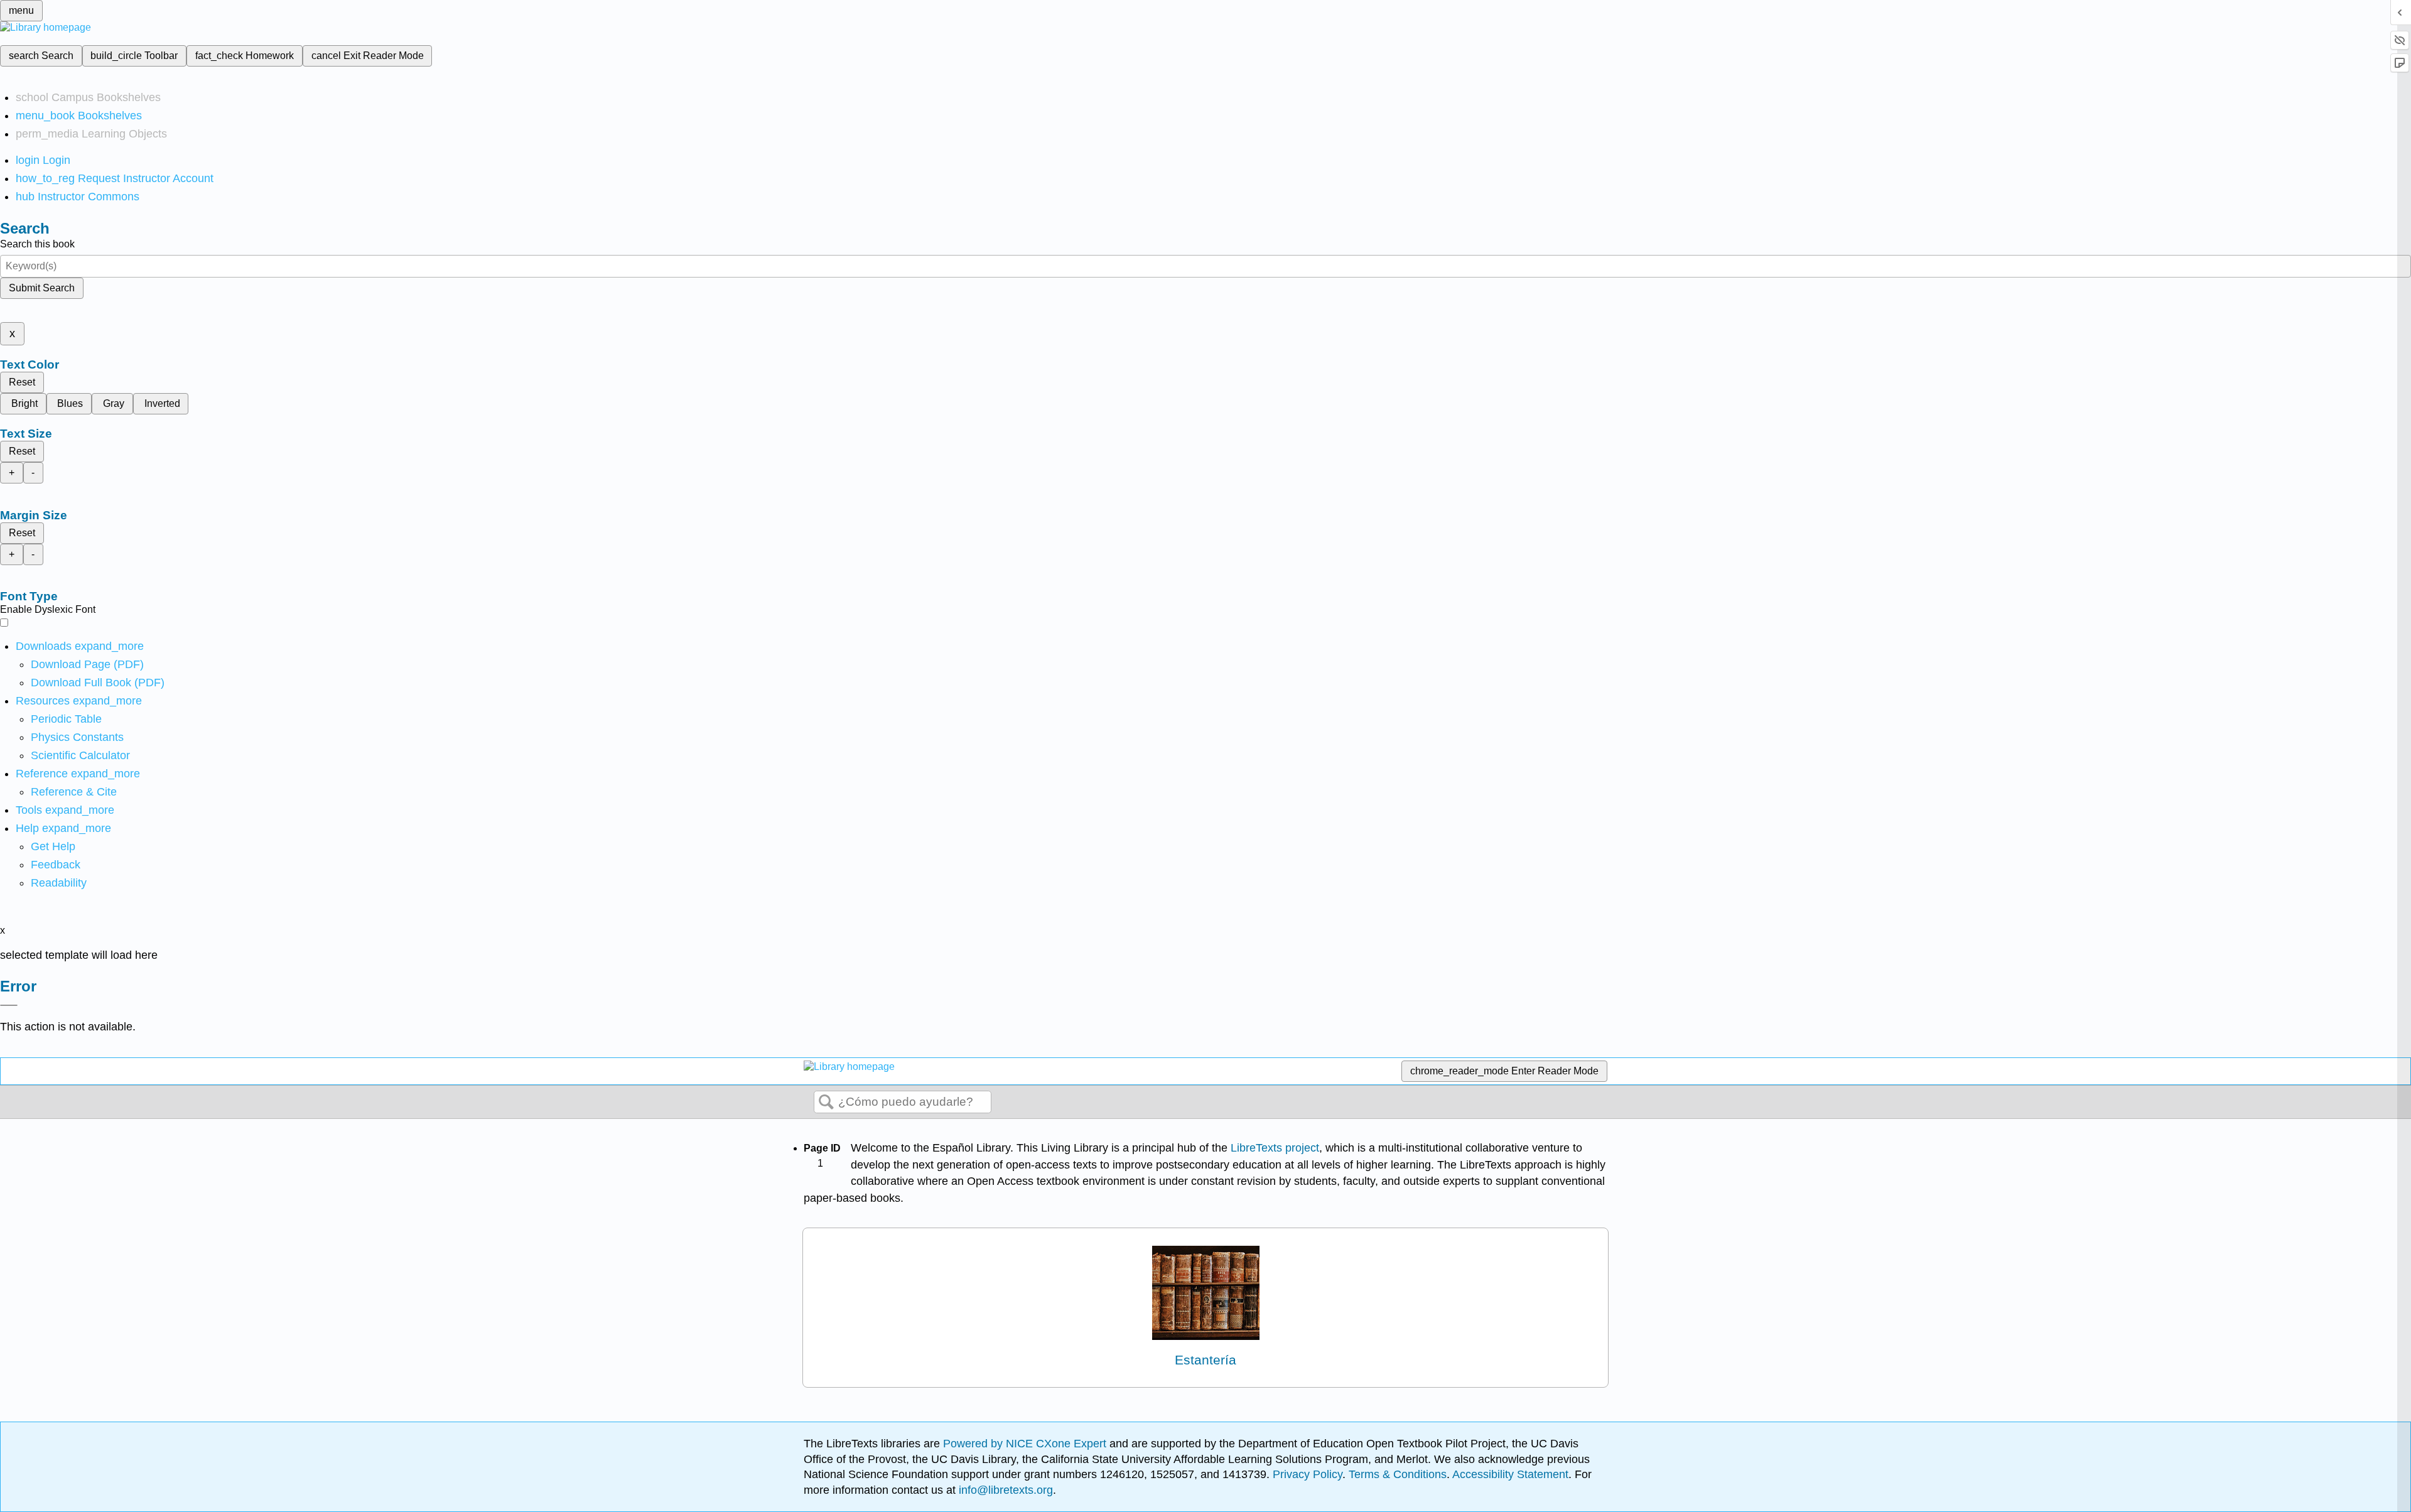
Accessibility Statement (1510, 1474)
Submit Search (42, 288)
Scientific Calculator (80, 755)
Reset (22, 382)
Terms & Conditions (1398, 1474)
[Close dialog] (9, 1005)
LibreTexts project (1275, 1148)
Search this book (37, 244)
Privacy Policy (1308, 1474)
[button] (56, 865)
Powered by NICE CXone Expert (1026, 1444)
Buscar (826, 1103)
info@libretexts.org (1004, 1490)
